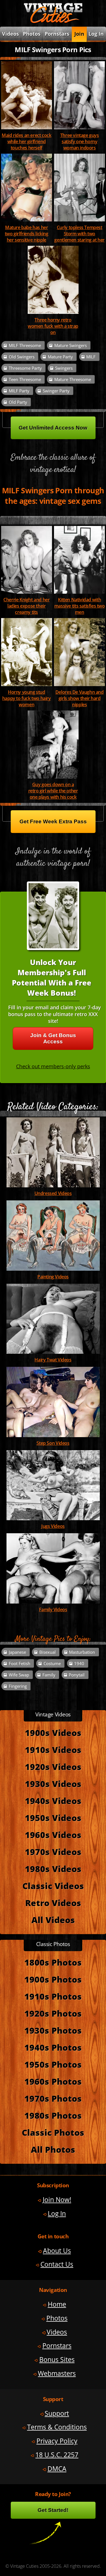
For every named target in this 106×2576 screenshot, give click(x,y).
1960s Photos (53, 2081)
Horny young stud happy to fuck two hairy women (27, 698)
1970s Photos (53, 2098)
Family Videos (53, 1610)
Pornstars (57, 34)
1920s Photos (53, 2013)
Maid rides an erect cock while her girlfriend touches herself (27, 141)
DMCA (57, 2469)
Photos (32, 34)
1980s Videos (53, 1869)
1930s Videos (53, 1784)
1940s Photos (53, 2047)
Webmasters (57, 2373)
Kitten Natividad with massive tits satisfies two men (80, 606)
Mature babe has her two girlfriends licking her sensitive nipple (27, 234)
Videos (57, 2332)
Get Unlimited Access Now (53, 428)
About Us (57, 2251)
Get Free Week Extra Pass (53, 821)
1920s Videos (53, 1767)
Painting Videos (53, 1277)
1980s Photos (53, 2115)
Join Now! (57, 2200)
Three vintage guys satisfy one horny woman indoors (80, 141)
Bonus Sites (57, 2360)
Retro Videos (53, 1903)
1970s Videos (53, 1852)
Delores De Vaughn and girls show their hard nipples (80, 698)
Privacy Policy (57, 2441)
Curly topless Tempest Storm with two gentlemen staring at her (79, 234)
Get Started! (53, 2510)
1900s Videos (53, 1733)
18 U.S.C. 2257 (57, 2455)
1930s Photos (53, 2030)
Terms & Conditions (57, 2427)
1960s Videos (53, 1835)
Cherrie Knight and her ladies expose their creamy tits (26, 606)
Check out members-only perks (53, 1066)
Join (79, 34)
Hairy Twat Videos (53, 1360)
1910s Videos (53, 1750)
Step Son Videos (53, 1443)
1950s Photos (53, 2064)
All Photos (53, 2149)
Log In (96, 34)
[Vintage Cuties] (53, 22)
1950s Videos (53, 1818)
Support (57, 2413)
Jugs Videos (53, 1526)
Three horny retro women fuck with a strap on (53, 326)
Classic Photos (53, 2132)
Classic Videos (53, 1886)
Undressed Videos (53, 1193)
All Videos (53, 1920)
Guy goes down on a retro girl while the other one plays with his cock (53, 791)
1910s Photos (53, 1996)
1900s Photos (53, 1979)
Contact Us (57, 2264)
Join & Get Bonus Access (53, 1038)
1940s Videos (53, 1801)
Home (57, 2304)
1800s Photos (53, 1962)
